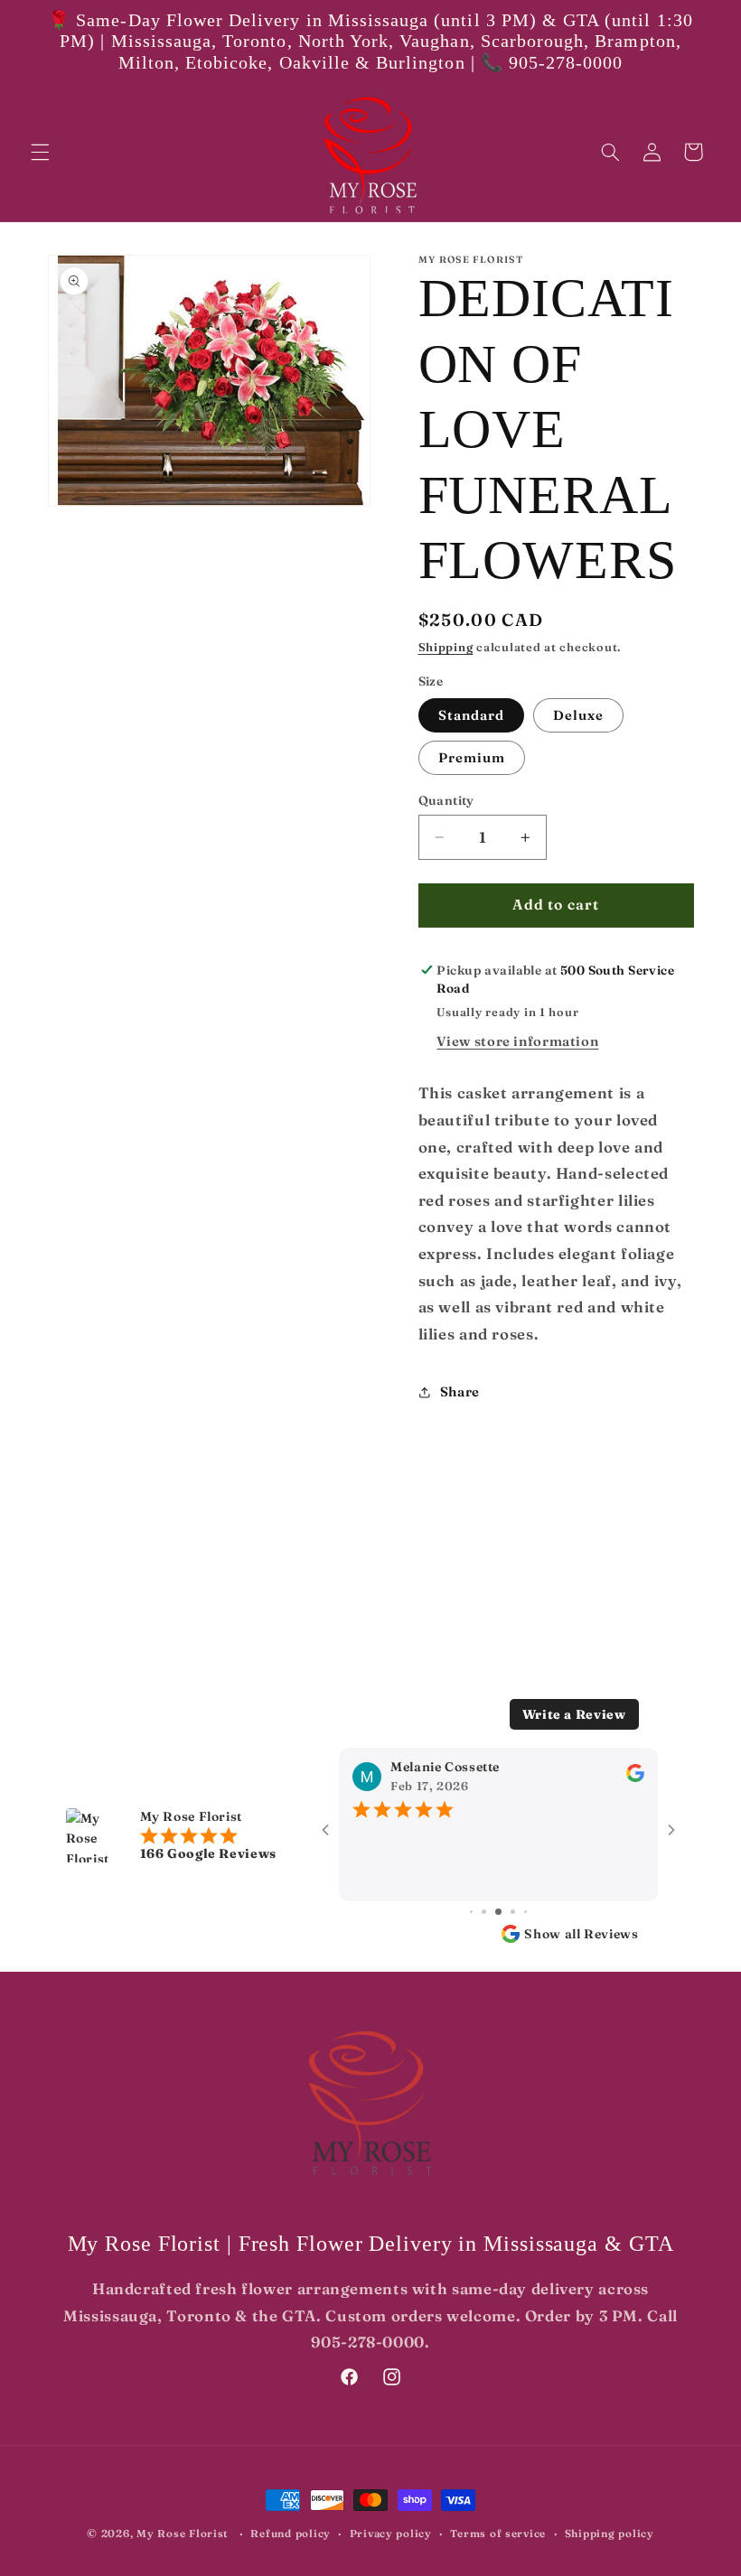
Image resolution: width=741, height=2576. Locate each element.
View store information (517, 1041)
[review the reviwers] (635, 1778)
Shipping (446, 647)
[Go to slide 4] (484, 1912)
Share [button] (460, 1392)
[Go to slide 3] (471, 1912)
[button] (40, 152)
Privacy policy (391, 2534)
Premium (472, 758)
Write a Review (574, 1714)
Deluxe (578, 715)
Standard (471, 715)
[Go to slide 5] (498, 1912)
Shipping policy (610, 2534)
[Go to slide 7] (525, 1912)
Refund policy (291, 2534)
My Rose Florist (183, 2534)
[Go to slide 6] (513, 1912)
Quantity (446, 800)
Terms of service (498, 2534)
